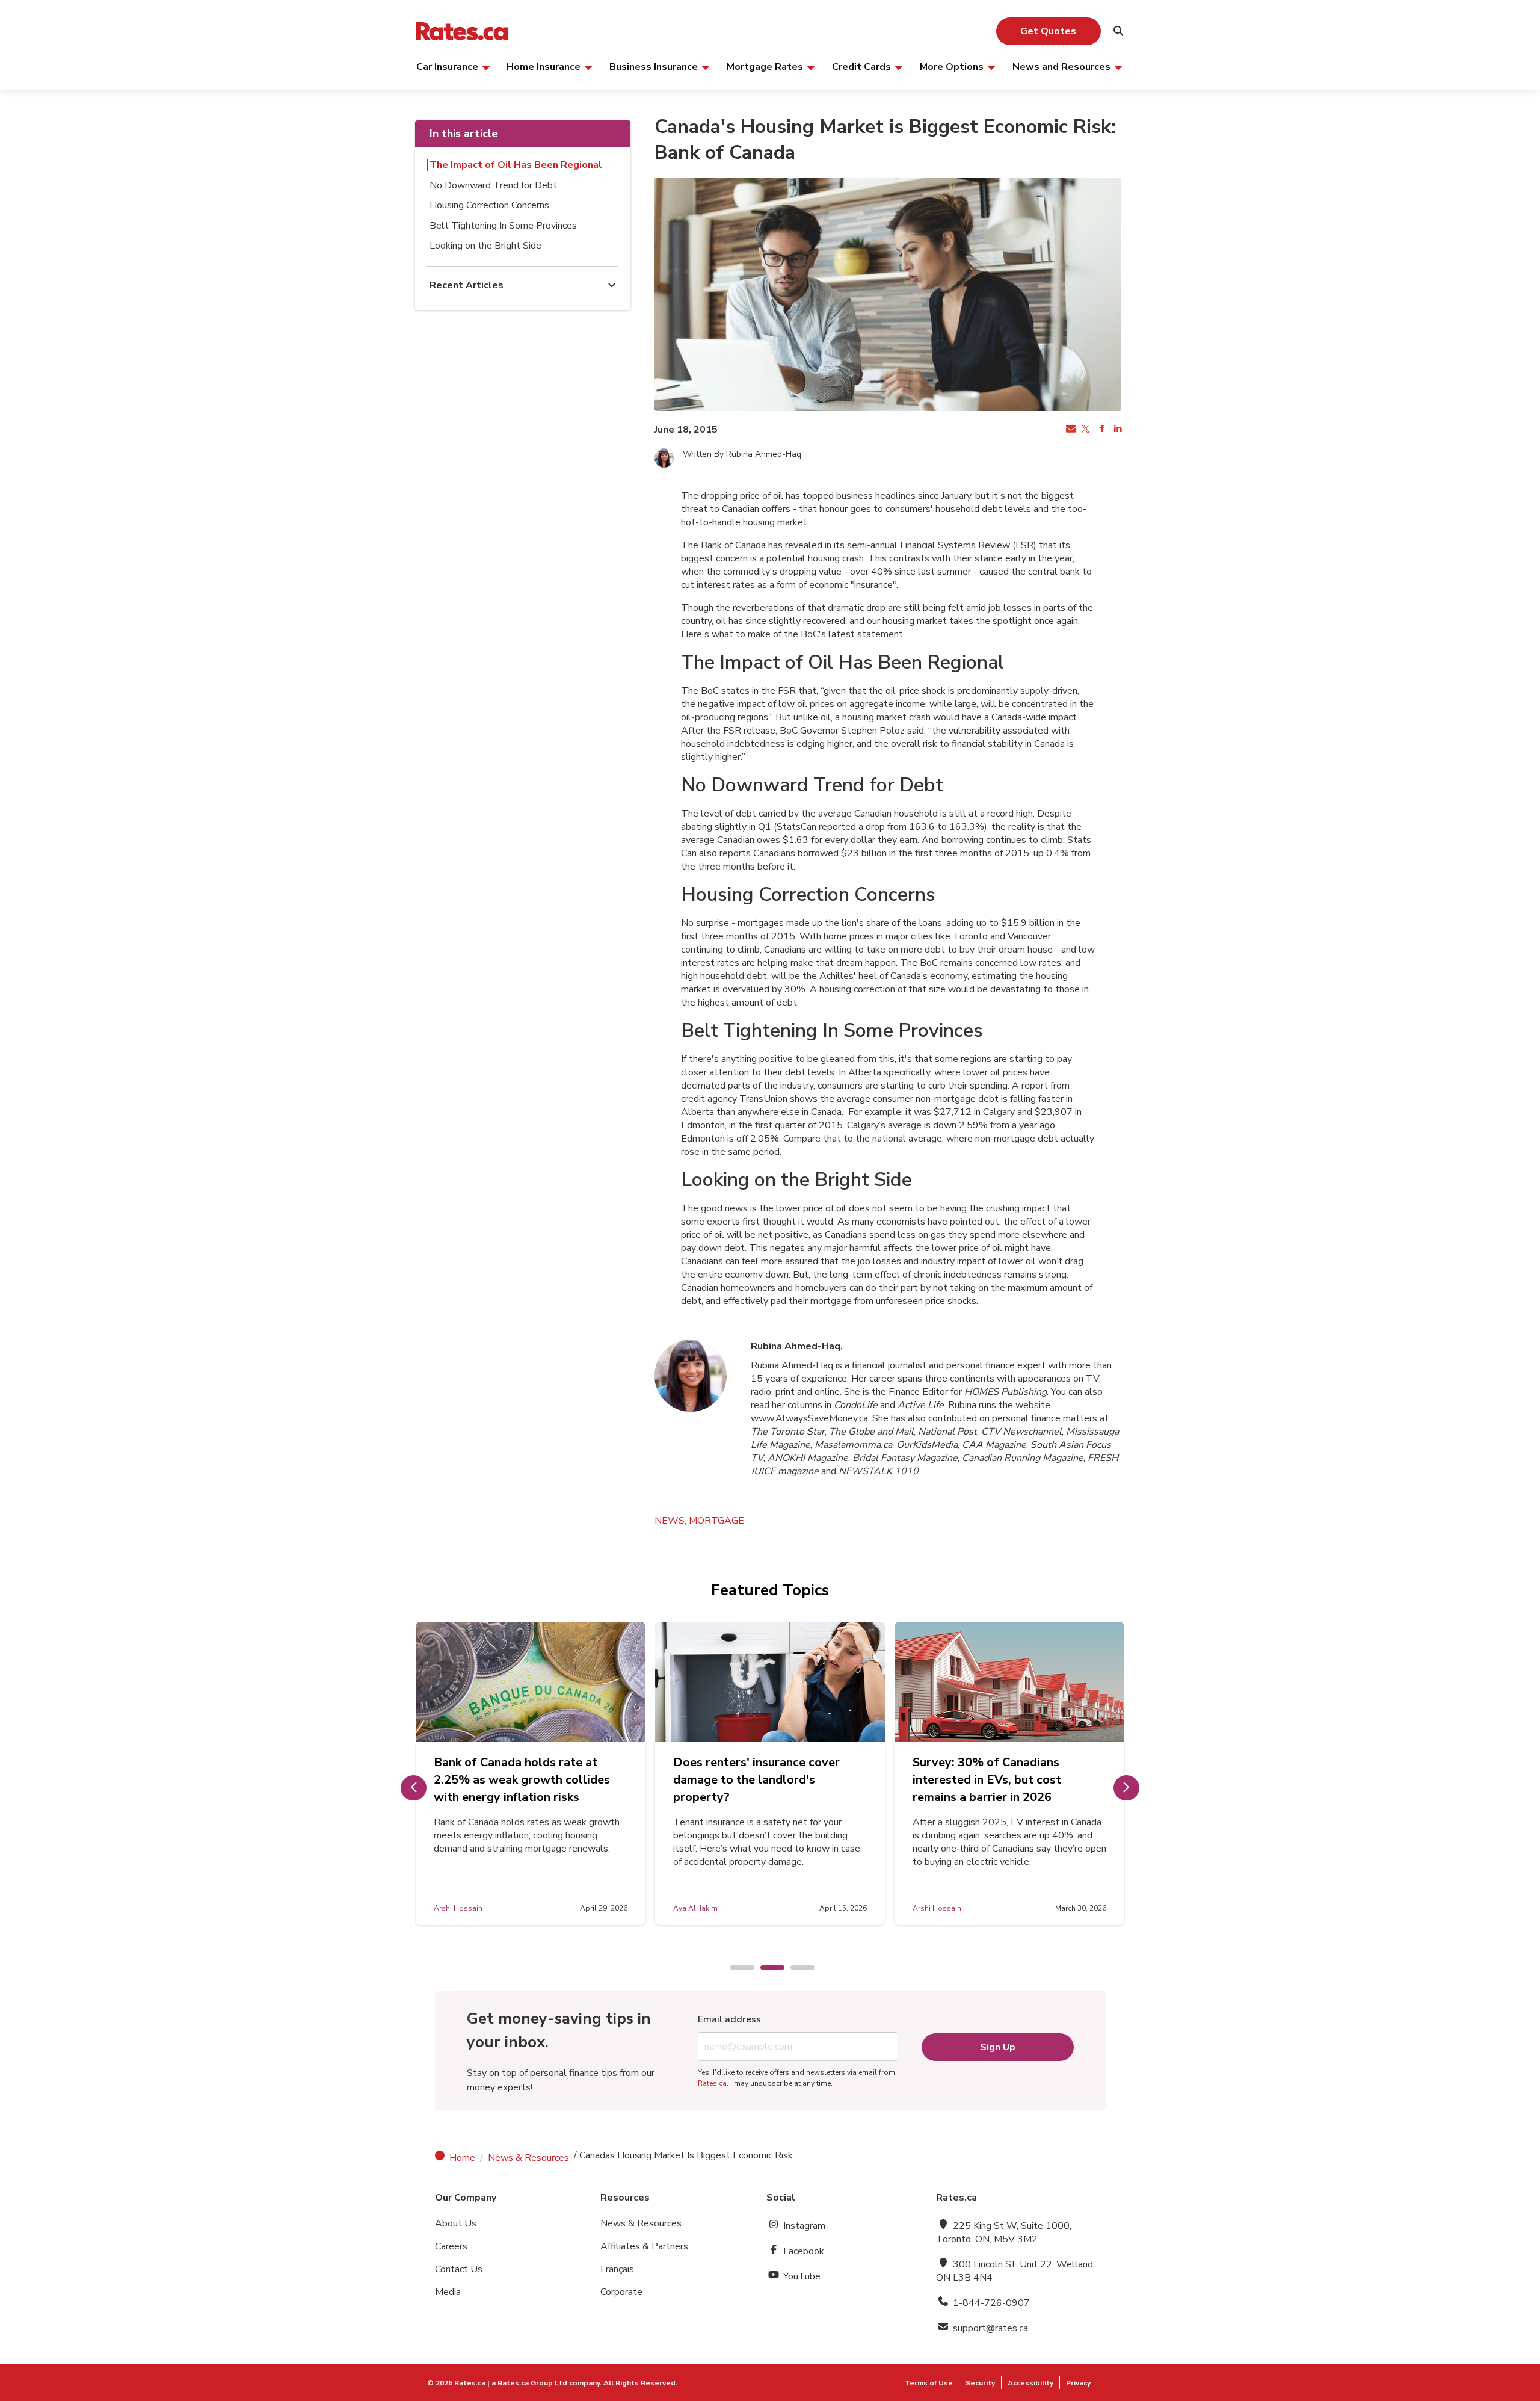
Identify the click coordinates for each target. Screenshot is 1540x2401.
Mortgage (716, 1521)
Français (617, 2269)
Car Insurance (447, 66)
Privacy (1078, 2383)
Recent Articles (467, 285)
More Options (952, 66)
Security (980, 2383)
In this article (464, 134)
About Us (456, 2223)
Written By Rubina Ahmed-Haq (742, 454)
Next (1126, 1788)
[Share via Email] (1070, 430)
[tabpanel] (531, 1773)
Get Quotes (1048, 31)
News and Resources (1061, 66)
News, (672, 1521)
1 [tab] (736, 1968)
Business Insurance (654, 66)
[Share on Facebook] (1101, 430)
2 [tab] (766, 1968)
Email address (729, 2019)
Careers (451, 2246)
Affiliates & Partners (644, 2246)
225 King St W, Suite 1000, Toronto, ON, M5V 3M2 (1004, 2233)
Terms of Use (929, 2383)
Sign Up (998, 2047)
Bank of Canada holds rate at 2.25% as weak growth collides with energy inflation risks (522, 1780)
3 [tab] (796, 1968)
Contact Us (459, 2269)
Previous (414, 1788)
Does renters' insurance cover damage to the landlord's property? (756, 1780)
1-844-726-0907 (990, 2303)
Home (462, 2158)
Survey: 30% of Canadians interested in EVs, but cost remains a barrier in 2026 (987, 1780)
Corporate (621, 2292)
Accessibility (1030, 2383)
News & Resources (528, 2158)
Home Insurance (544, 66)
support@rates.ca (989, 2328)
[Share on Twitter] (1085, 430)
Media (448, 2292)
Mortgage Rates (765, 66)
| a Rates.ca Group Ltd (527, 2383)
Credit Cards (861, 66)
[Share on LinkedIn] (1116, 430)
